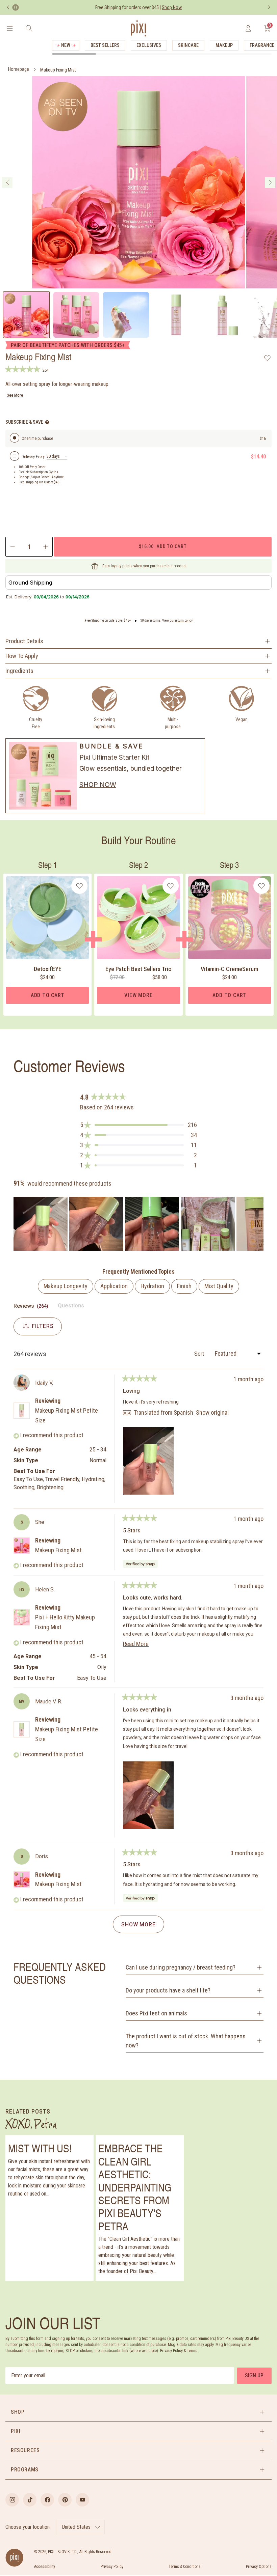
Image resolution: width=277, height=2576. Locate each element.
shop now (98, 785)
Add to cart (163, 546)
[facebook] (47, 2500)
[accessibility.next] (269, 7)
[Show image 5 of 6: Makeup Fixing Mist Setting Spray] (226, 315)
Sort (200, 1354)
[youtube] (82, 2500)
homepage (19, 69)
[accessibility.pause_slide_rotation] (16, 7)
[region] (138, 1224)
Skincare (188, 45)
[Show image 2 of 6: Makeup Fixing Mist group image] (76, 315)
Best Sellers (105, 45)
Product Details (24, 641)
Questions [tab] (71, 1307)
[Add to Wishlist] (267, 358)
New (66, 45)
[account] (248, 28)
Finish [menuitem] (184, 1286)
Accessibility (45, 2567)
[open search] (29, 28)
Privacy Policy (112, 2567)
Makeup (224, 45)
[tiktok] (30, 2500)
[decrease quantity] (12, 547)
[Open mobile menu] (10, 28)
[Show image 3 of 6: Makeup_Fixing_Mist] (126, 315)
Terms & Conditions (185, 2567)
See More (15, 395)
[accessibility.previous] (8, 7)
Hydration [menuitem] (152, 1286)
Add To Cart (48, 995)
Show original (212, 1413)
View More (138, 995)
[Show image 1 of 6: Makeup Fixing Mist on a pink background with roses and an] (26, 315)
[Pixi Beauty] (138, 28)
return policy (184, 620)
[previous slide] (7, 182)
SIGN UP (254, 2375)
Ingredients (19, 671)
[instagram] (12, 2500)
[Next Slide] (258, 1224)
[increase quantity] (46, 547)
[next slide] (270, 182)
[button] (138, 1125)
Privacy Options (259, 2567)
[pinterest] (65, 2500)
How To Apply (22, 656)
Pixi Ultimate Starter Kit (115, 757)
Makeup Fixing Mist (58, 70)
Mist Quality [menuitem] (219, 1286)
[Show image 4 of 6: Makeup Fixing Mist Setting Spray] (176, 315)
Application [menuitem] (114, 1286)
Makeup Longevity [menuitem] (66, 1286)
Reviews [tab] (32, 1307)
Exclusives (149, 45)
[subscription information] (47, 422)
